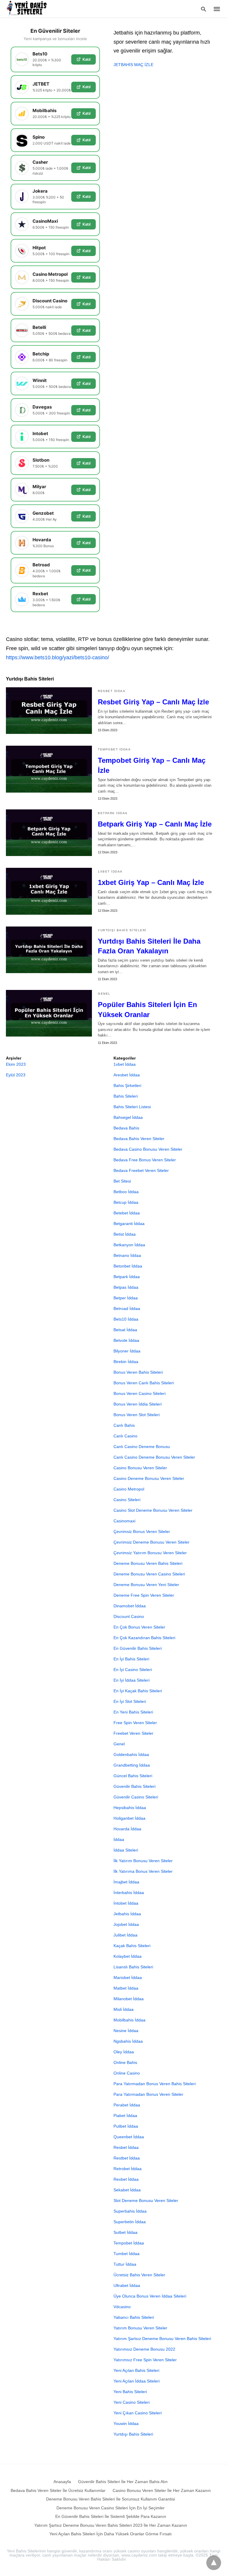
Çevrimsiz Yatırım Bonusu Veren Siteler (150, 1553)
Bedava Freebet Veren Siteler (141, 1170)
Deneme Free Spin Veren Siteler (144, 1595)
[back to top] (214, 2563)
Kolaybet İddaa (128, 1956)
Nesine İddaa (126, 2031)
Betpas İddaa (126, 1287)
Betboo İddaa (126, 1192)
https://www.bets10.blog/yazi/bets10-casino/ (57, 657)
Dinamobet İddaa (130, 1606)
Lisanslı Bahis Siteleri (133, 1967)
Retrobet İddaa (128, 2169)
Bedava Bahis (126, 1128)
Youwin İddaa (126, 2423)
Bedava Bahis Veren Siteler (139, 1139)
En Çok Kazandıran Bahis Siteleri (144, 1638)
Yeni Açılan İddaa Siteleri (137, 2381)
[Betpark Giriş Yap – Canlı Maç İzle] (49, 833)
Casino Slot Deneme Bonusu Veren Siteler (153, 1510)
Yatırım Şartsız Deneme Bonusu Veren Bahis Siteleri (162, 2339)
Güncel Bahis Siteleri (133, 1776)
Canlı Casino (125, 1436)
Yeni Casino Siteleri (132, 2402)
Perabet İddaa (127, 2105)
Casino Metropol (129, 1489)
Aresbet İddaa (127, 1075)
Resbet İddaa (112, 691)
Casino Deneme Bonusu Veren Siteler (149, 1478)
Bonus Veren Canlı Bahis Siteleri (144, 1383)
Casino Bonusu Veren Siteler (140, 1468)
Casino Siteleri (127, 1500)
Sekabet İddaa (127, 2190)
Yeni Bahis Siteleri (130, 2392)
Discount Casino (129, 1616)
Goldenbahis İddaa (131, 1754)
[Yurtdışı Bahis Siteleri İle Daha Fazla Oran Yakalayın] (49, 950)
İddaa (119, 1839)
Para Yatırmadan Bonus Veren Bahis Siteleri (155, 2084)
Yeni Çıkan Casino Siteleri (138, 2413)
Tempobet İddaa (114, 749)
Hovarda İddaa (127, 1829)
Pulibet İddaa (126, 2126)
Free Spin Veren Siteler (135, 1723)
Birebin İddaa (126, 1362)
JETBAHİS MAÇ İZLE (133, 65)
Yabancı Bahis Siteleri (134, 2317)
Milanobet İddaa (129, 1999)
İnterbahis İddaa (129, 1893)
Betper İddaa (126, 1298)
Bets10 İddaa (126, 1319)
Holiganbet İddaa (129, 1818)
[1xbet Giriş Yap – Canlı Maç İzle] (49, 891)
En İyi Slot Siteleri (130, 1701)
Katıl (86, 59)
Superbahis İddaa (130, 2211)
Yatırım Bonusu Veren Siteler (140, 2328)
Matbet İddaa (126, 1988)
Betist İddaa (125, 1234)
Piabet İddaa (125, 2116)
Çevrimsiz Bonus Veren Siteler (142, 1532)
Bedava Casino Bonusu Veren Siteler (148, 1149)
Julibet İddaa (125, 1935)
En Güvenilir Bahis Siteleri (138, 1648)
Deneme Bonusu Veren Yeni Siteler (146, 1585)
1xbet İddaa (110, 871)
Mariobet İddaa (128, 1977)
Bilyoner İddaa (127, 1351)
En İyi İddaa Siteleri (132, 1680)
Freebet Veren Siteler (133, 1733)
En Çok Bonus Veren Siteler (139, 1627)
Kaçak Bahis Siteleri (132, 1946)
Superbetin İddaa (130, 2222)
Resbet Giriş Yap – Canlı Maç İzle (153, 702)
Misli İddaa (124, 2009)
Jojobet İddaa (126, 1924)
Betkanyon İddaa (129, 1245)
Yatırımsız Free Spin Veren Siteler (145, 2360)
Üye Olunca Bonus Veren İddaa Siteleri (150, 2296)
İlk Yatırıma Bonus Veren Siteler (143, 1871)
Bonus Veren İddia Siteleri (138, 1404)
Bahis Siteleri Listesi (132, 1107)
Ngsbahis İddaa (128, 2041)
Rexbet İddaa (126, 2179)
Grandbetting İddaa (132, 1765)
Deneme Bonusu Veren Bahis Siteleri (148, 1563)
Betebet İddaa (127, 1213)
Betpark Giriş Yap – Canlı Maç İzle (155, 824)
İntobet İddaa (126, 1903)
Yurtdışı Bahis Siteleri (122, 930)
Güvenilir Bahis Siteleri (134, 1786)
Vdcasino (122, 2307)
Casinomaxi (124, 1521)
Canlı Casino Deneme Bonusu (142, 1447)
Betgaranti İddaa (129, 1224)
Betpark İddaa (113, 813)
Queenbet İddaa (129, 2137)
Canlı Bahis (124, 1425)
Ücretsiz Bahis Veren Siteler (139, 2275)
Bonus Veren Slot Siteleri (137, 1415)
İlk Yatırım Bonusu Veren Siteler (143, 1861)
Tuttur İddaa (125, 2264)
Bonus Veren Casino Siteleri (140, 1393)
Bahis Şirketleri (127, 1086)
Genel (104, 994)
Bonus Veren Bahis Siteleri (138, 1372)
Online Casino (127, 2073)
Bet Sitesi (122, 1181)
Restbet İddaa (127, 2158)
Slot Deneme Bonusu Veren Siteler (146, 2200)
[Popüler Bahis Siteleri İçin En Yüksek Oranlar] (49, 1013)
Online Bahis (125, 2062)
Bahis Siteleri (126, 1096)
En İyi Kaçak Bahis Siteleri (138, 1691)
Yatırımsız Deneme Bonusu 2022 (144, 2349)
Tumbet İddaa (127, 2254)
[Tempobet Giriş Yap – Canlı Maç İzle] (49, 769)
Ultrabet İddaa (127, 2285)
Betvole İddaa (126, 1340)
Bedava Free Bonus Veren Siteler (145, 1160)
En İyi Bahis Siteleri (131, 1659)
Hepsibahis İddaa (130, 1808)
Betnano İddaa (127, 1255)
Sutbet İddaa (125, 2232)
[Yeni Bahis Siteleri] (29, 9)
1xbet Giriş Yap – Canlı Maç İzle (151, 882)
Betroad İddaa (127, 1309)
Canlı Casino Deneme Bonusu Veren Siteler (154, 1457)
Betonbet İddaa (128, 1266)
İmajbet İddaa (126, 1882)
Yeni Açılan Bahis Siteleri (136, 2370)
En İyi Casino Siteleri (133, 1670)
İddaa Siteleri (126, 1850)
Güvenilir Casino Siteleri (136, 1797)
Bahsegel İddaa (128, 1117)
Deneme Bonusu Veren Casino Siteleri (149, 1574)
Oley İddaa (124, 2052)
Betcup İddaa (126, 1202)
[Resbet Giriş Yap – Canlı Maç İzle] (49, 711)
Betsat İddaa (125, 1330)
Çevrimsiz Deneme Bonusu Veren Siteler (151, 1542)
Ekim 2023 (16, 1064)
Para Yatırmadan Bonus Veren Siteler (148, 2094)
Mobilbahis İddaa (129, 2020)
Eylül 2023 (16, 1075)
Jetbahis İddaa (127, 1914)
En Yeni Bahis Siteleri (133, 1712)
